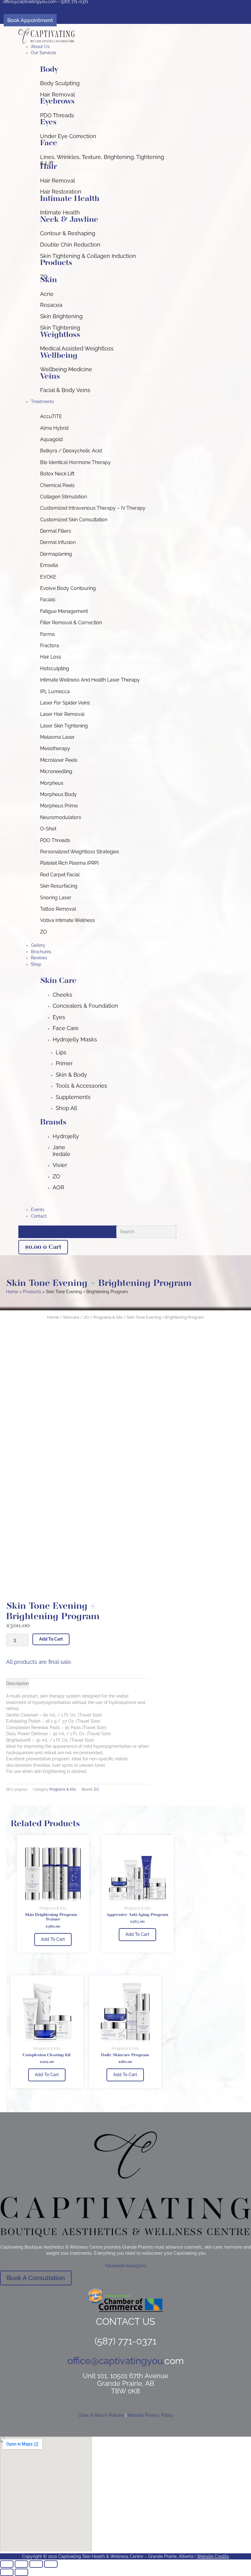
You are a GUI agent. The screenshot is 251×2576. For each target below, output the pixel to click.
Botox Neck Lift (57, 474)
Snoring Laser (56, 898)
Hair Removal (58, 94)
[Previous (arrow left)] (7, 2572)
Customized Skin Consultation (74, 520)
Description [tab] (17, 1683)
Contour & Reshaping (68, 233)
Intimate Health (60, 212)
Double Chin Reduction (70, 245)
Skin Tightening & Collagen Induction (88, 256)
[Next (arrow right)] (21, 2572)
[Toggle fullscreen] (21, 2564)
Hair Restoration (61, 192)
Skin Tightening (60, 328)
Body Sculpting (60, 83)
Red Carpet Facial (60, 875)
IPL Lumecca (55, 691)
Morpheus (52, 783)
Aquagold (51, 439)
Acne (47, 294)
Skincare (71, 1317)
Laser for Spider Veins (65, 703)
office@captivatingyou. (116, 2361)
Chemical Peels (57, 485)
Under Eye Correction (68, 136)
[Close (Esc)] (51, 2564)
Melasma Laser (57, 737)
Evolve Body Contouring (68, 588)
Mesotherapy (55, 748)
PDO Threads (57, 115)
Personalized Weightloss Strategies (80, 852)
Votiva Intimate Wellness (67, 920)
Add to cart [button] (53, 1939)
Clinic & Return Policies (101, 2415)
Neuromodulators (61, 817)
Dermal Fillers (56, 531)
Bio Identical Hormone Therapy (75, 462)
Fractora (50, 646)
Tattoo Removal (58, 909)
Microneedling (56, 771)
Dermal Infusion (58, 542)
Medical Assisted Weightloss (77, 348)
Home (53, 1317)
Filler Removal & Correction (71, 623)
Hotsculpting (55, 669)
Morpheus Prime (59, 806)
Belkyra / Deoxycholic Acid (71, 451)
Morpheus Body (58, 794)
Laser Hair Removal (62, 714)
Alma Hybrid (54, 428)
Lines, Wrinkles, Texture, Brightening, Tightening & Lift (102, 160)
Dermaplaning (56, 554)
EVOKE (48, 577)
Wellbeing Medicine (66, 369)
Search (108, 1232)
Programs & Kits (108, 1317)
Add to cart (51, 1639)
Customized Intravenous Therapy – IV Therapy (93, 508)
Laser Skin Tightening (64, 726)
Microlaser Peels (59, 760)
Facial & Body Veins (65, 390)
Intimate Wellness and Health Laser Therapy (90, 680)
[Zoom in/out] (7, 2564)
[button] (104, 53)
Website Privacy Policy (150, 2415)
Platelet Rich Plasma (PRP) (69, 863)
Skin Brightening (61, 316)
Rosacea (51, 305)
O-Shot (48, 829)
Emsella (49, 565)
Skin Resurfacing (59, 886)
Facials (48, 600)
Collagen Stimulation (64, 497)
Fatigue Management (64, 611)
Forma (47, 634)
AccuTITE (51, 416)
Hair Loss (51, 657)
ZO (43, 932)
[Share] (36, 2564)
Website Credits (213, 2556)
